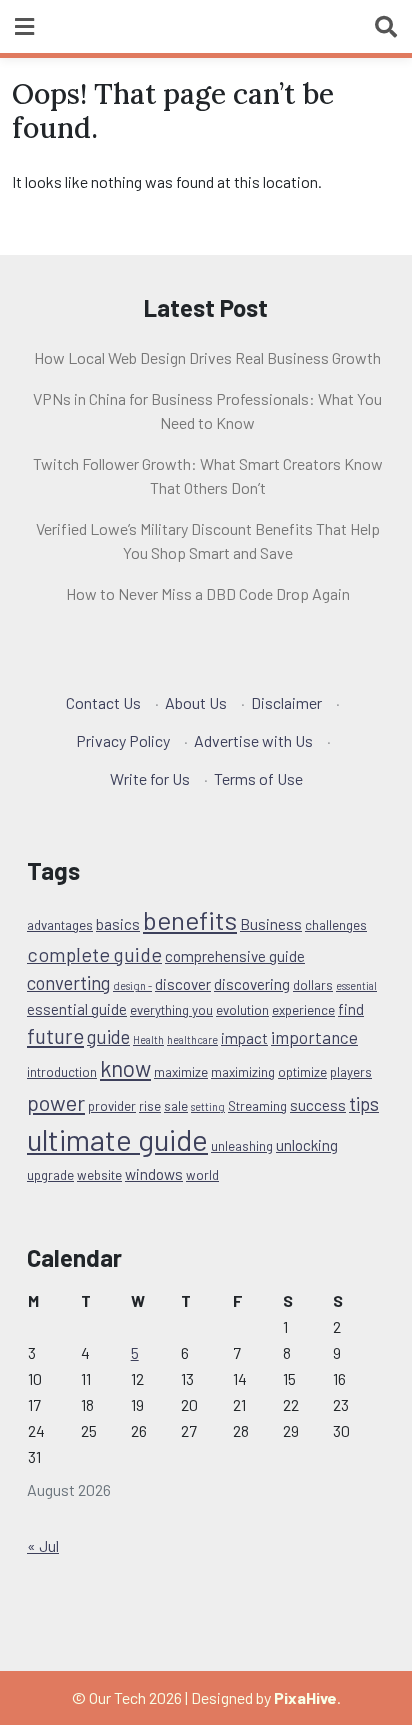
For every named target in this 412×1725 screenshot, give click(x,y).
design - (132, 985)
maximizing (243, 1072)
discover (183, 984)
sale (176, 1106)
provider (112, 1106)
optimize (302, 1072)
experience (303, 1010)
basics (118, 924)
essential (356, 985)
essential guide (77, 1009)
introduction (62, 1072)
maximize (181, 1072)
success (318, 1105)
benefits (190, 919)
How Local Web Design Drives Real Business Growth (207, 357)
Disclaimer (286, 702)
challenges (336, 925)
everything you (171, 1010)
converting (68, 982)
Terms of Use (258, 778)
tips (364, 1103)
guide (108, 1036)
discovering (252, 984)
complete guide (94, 954)
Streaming (257, 1106)
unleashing (242, 1146)
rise (150, 1106)
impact (244, 1038)
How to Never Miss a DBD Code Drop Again (208, 593)
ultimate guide (117, 1139)
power (56, 1102)
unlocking (307, 1145)
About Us (196, 702)
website (99, 1175)
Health (148, 1039)
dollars (313, 985)
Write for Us (150, 778)
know (125, 1068)
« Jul (43, 1545)
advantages (60, 925)
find (351, 1009)
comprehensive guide (235, 956)
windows (154, 1174)
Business (271, 924)
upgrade (50, 1175)
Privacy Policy (123, 740)
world (202, 1175)
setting (208, 1106)
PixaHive (305, 1697)
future (55, 1035)
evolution (242, 1010)
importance (314, 1037)
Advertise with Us (253, 740)
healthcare (192, 1039)
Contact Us (103, 702)
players (351, 1072)
